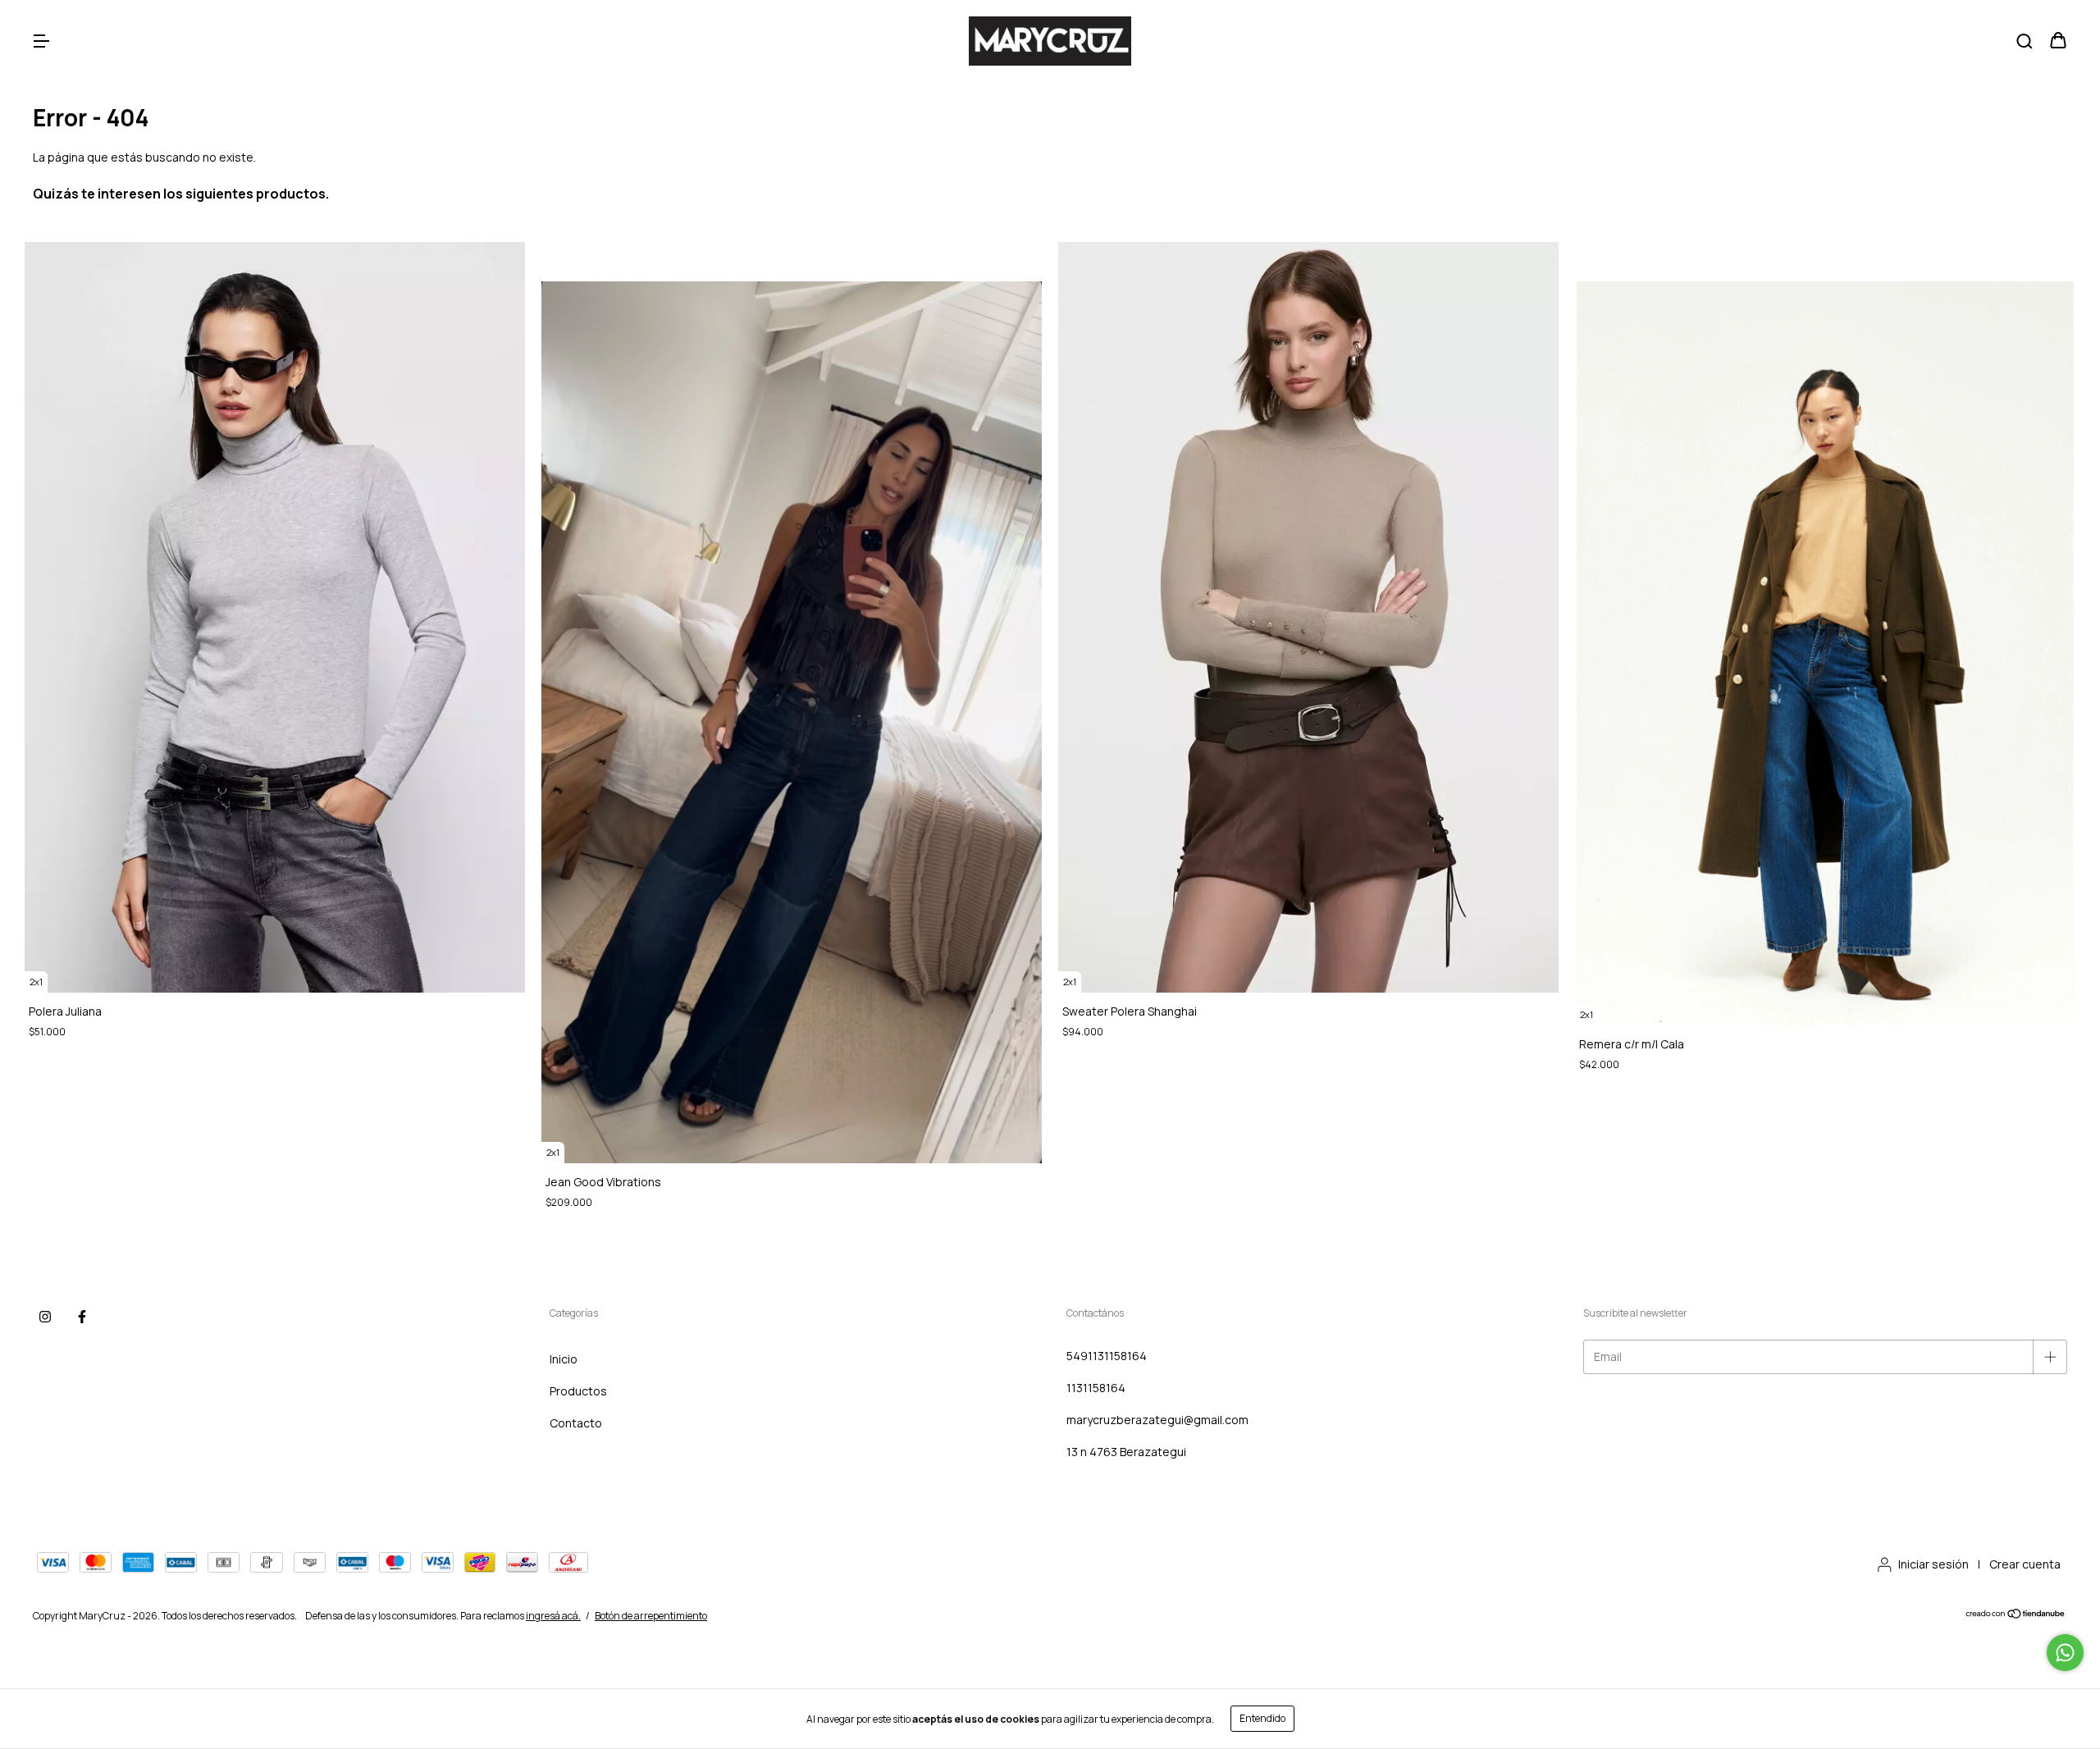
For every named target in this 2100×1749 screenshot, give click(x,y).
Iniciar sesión (1933, 1564)
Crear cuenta (2025, 1564)
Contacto (576, 1423)
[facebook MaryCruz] (82, 1317)
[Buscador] (2025, 41)
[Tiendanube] (2016, 1616)
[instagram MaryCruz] (45, 1317)
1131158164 (1096, 1388)
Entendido (1262, 1718)
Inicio (564, 1359)
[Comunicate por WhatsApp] (2065, 1653)
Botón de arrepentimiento (651, 1616)
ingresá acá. (553, 1616)
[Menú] (41, 41)
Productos (578, 1391)
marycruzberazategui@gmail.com (1157, 1420)
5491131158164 (1107, 1356)
